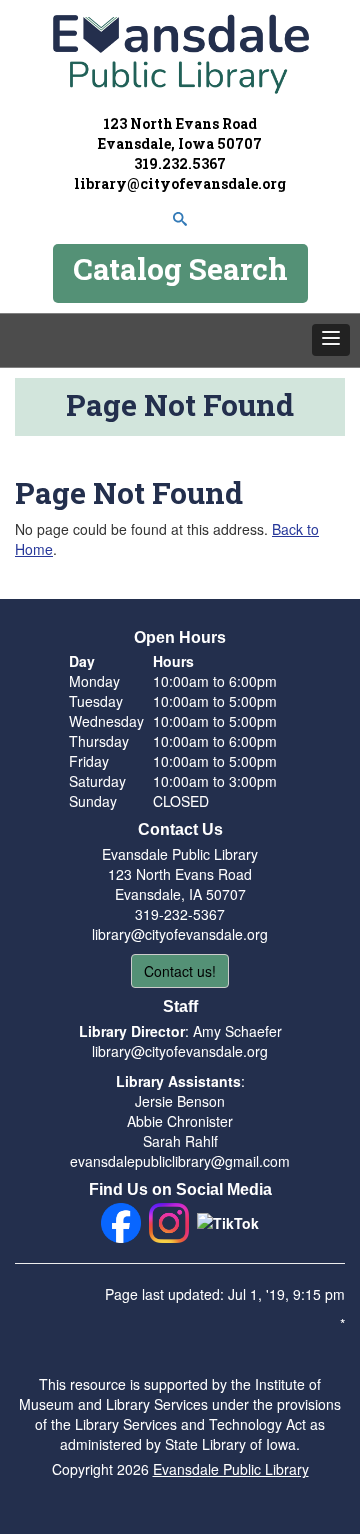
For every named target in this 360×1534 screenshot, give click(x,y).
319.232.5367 (180, 163)
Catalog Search (180, 268)
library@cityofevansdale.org (180, 183)
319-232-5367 (180, 914)
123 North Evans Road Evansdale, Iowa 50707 (180, 133)
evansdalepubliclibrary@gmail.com (180, 1161)
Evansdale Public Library (231, 1469)
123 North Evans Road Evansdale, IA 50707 (180, 884)
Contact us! (180, 971)
